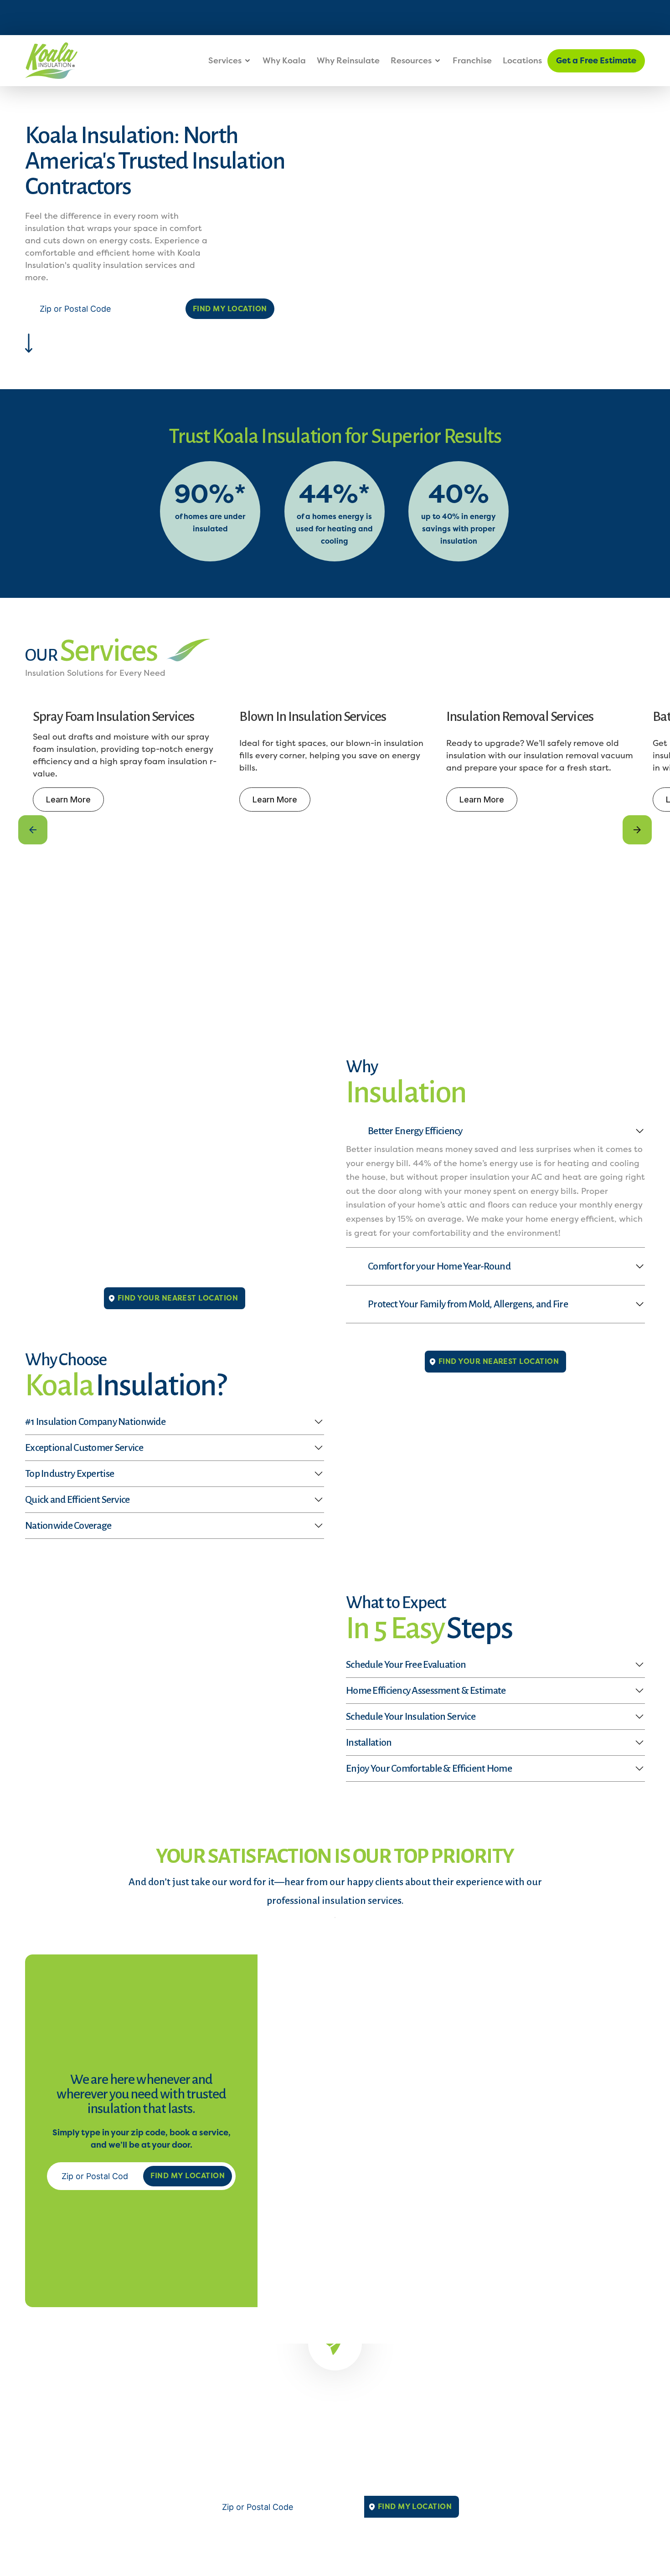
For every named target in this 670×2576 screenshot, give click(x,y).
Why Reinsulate (348, 61)
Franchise (472, 61)
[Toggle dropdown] (247, 61)
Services (225, 61)
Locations (522, 61)
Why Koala (284, 61)
